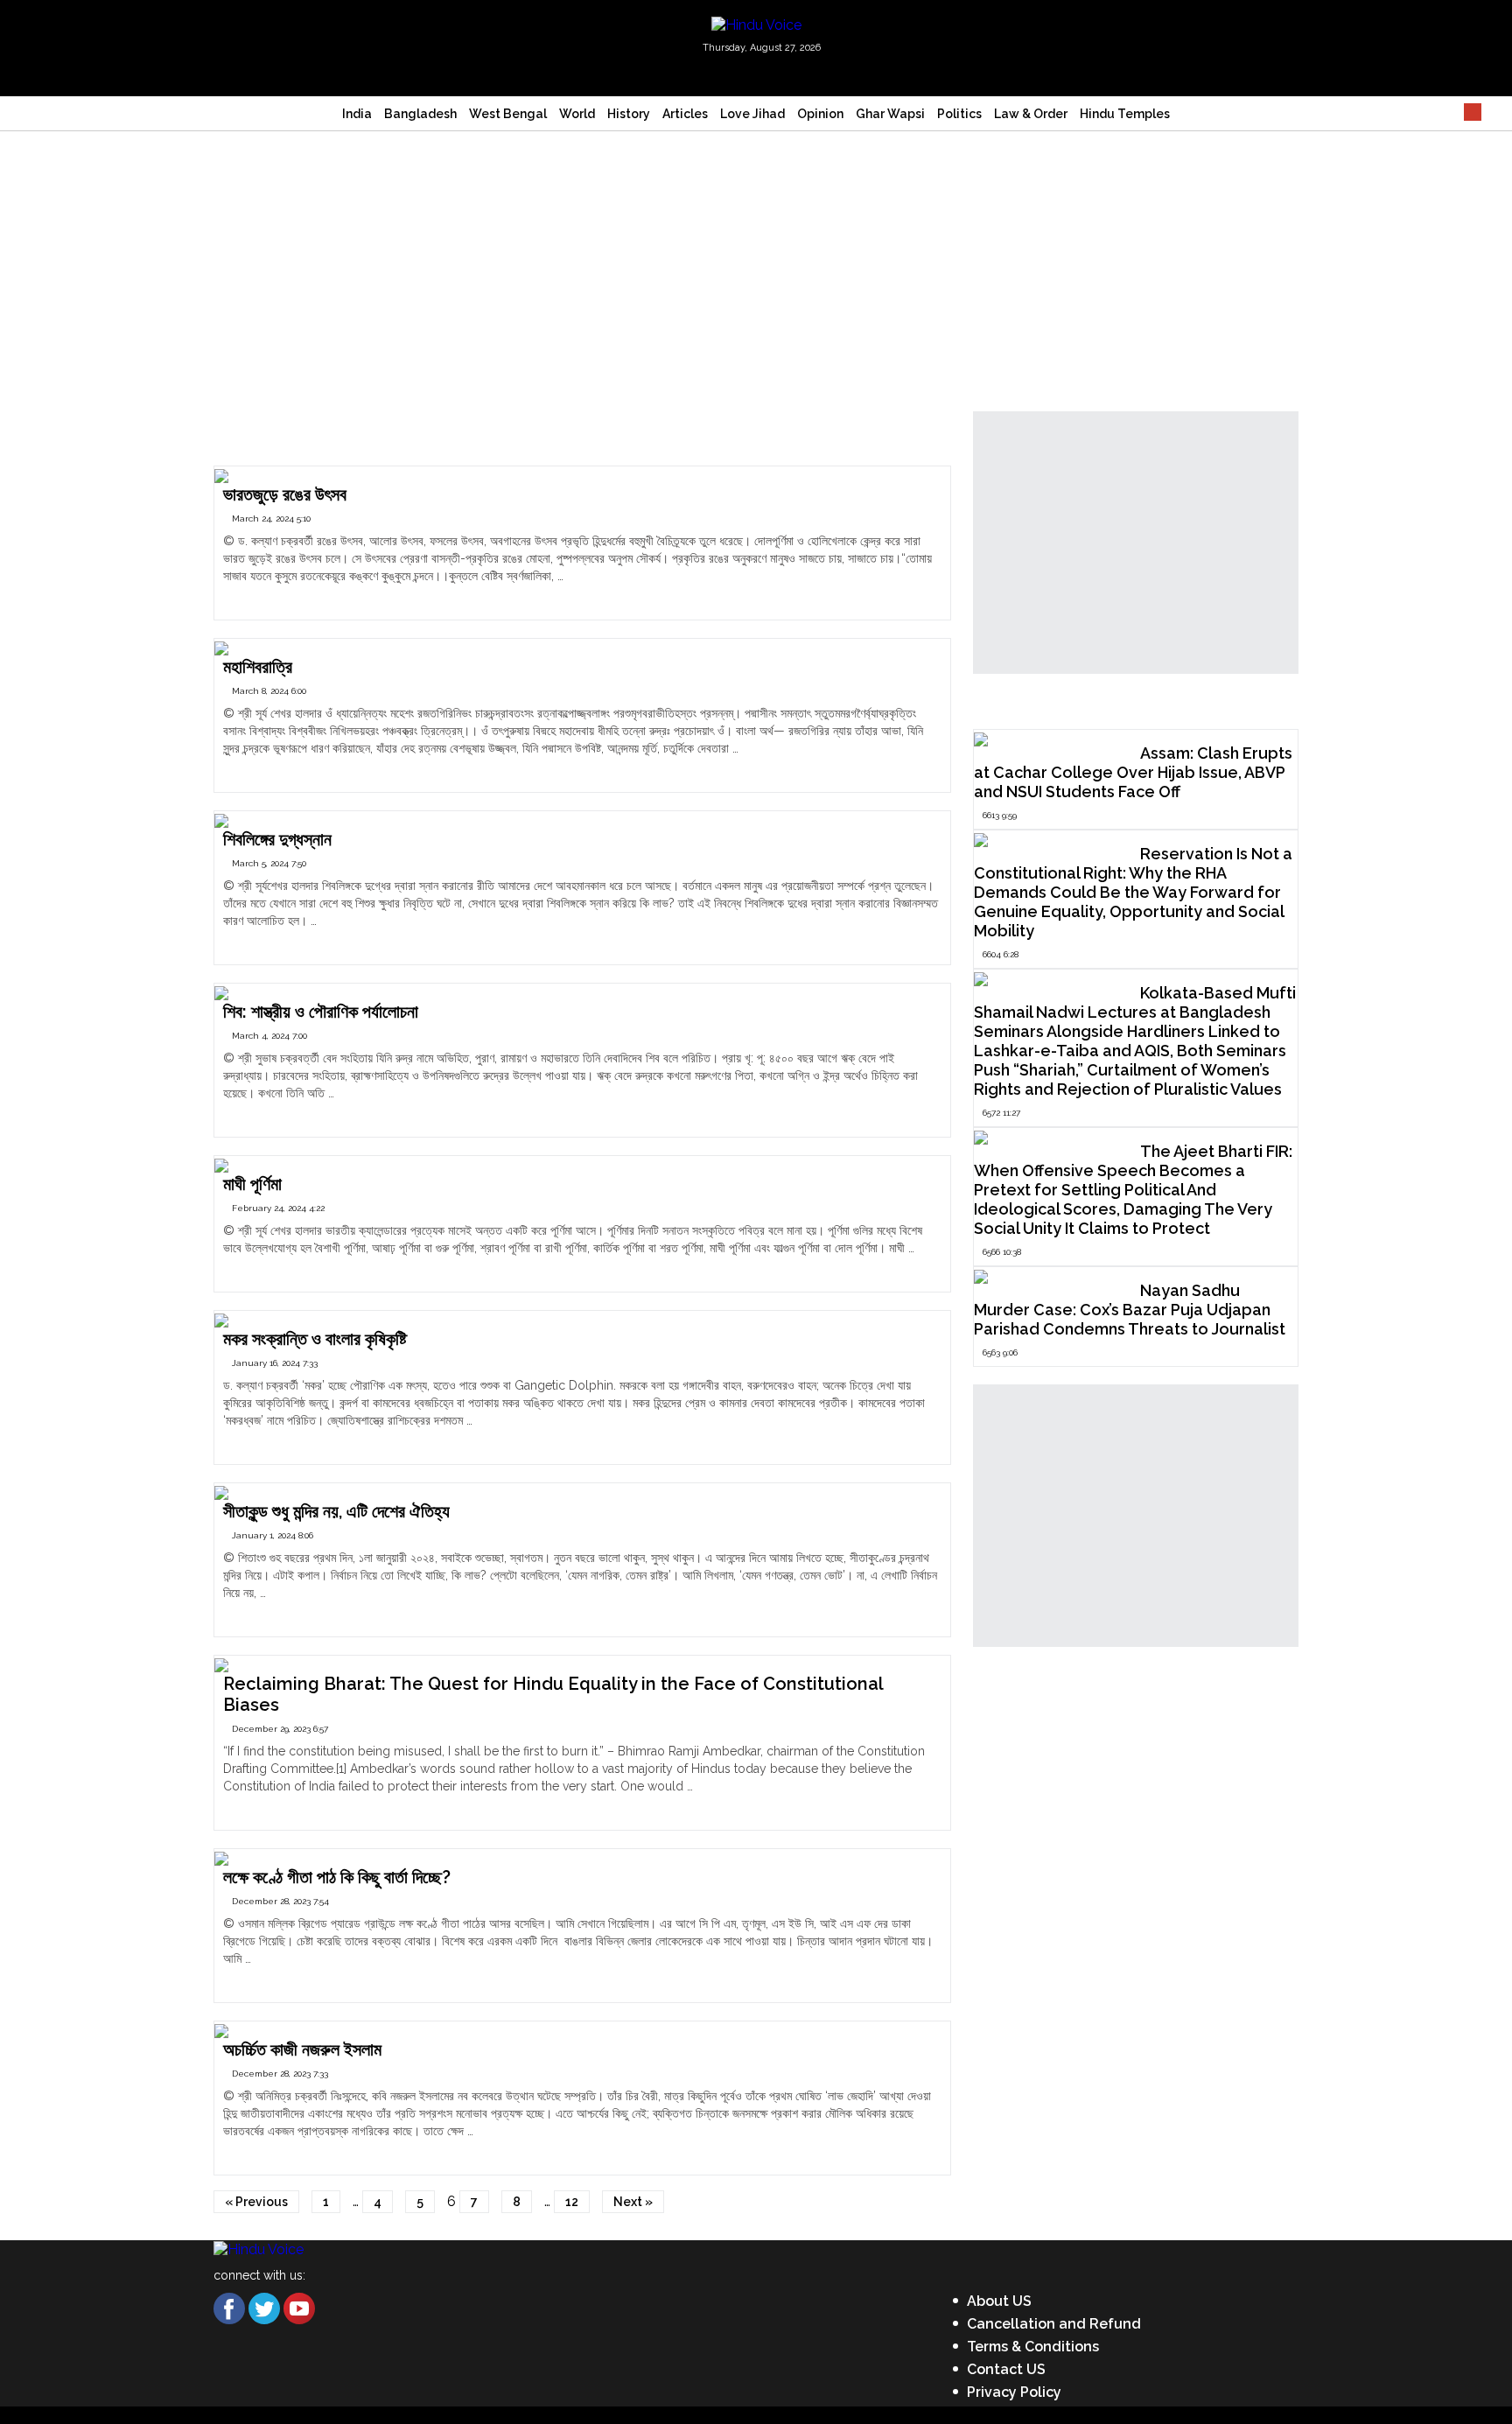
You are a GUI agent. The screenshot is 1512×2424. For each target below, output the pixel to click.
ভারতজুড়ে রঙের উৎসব (285, 494)
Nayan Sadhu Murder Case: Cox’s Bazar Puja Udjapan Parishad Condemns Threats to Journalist (1130, 1310)
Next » (633, 2202)
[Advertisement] (756, 263)
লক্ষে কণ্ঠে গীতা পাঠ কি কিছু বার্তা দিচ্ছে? (337, 1877)
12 (572, 2202)
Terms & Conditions (1033, 2347)
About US (999, 2301)
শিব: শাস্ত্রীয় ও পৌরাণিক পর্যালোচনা (321, 1012)
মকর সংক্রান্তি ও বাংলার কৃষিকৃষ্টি (315, 1339)
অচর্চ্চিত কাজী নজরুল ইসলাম (302, 2049)
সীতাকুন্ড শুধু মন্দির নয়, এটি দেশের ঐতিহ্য (336, 1511)
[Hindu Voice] (756, 24)
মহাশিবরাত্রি (258, 667)
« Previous (256, 2202)
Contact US (1006, 2369)
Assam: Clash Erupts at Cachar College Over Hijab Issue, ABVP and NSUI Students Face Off (1133, 772)
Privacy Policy (1014, 2392)
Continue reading (272, 593)
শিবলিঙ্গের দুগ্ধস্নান (277, 839)
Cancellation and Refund (1054, 2324)
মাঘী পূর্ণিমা (252, 1184)
